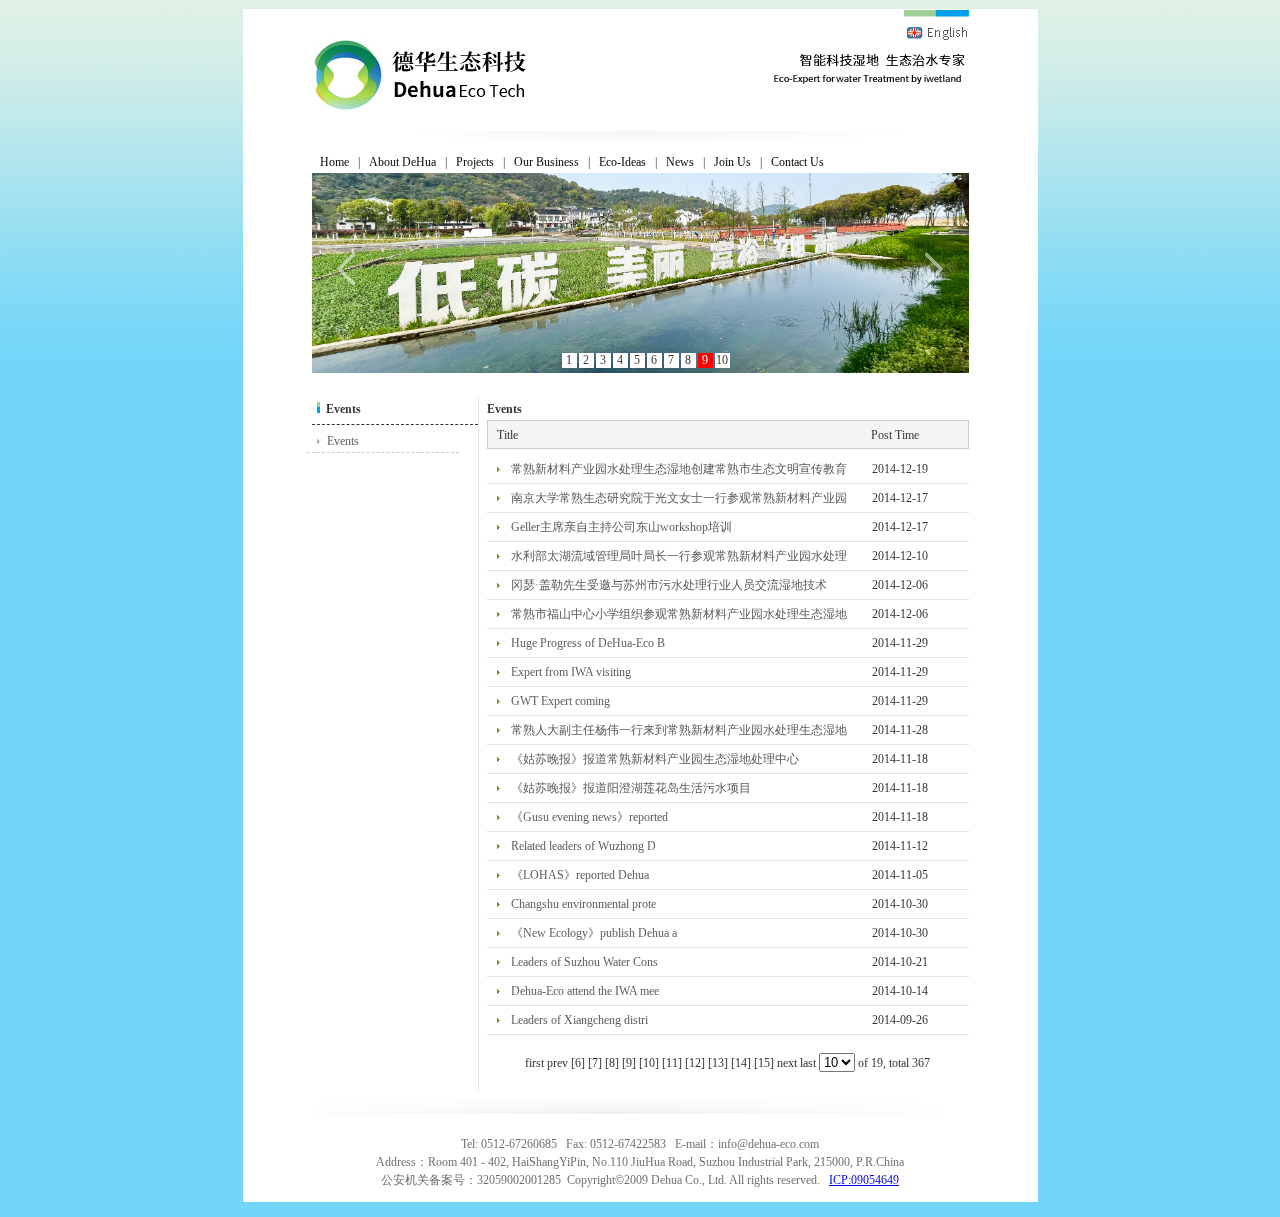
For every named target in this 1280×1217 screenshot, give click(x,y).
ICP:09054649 (864, 1180)
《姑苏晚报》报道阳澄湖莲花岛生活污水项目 (631, 788)
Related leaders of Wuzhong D (583, 846)
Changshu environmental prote (583, 904)
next (787, 1063)
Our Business (546, 162)
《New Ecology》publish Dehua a (594, 933)
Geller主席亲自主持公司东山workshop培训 (621, 527)
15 (764, 1063)
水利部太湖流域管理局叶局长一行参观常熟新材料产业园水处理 (679, 556)
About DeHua (402, 162)
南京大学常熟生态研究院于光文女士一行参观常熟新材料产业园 (679, 498)
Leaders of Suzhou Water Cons (584, 962)
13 (718, 1063)
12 (695, 1063)
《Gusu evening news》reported (589, 817)
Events (343, 441)
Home (334, 162)
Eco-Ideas (622, 162)
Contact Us (797, 162)
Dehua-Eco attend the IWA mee (585, 991)
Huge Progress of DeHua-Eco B (588, 643)
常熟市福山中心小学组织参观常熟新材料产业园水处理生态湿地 (679, 614)
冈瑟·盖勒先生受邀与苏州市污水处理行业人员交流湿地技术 (669, 585)
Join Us (732, 162)
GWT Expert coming (560, 701)
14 (741, 1063)
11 (672, 1063)
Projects (475, 162)
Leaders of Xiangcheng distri (579, 1020)
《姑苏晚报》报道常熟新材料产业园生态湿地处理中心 (655, 759)
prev (557, 1063)
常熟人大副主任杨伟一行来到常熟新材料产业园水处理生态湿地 (679, 730)
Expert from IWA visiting (571, 672)
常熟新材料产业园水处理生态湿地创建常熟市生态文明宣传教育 (679, 469)
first (534, 1063)
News (680, 162)
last (808, 1063)
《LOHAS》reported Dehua (580, 875)
